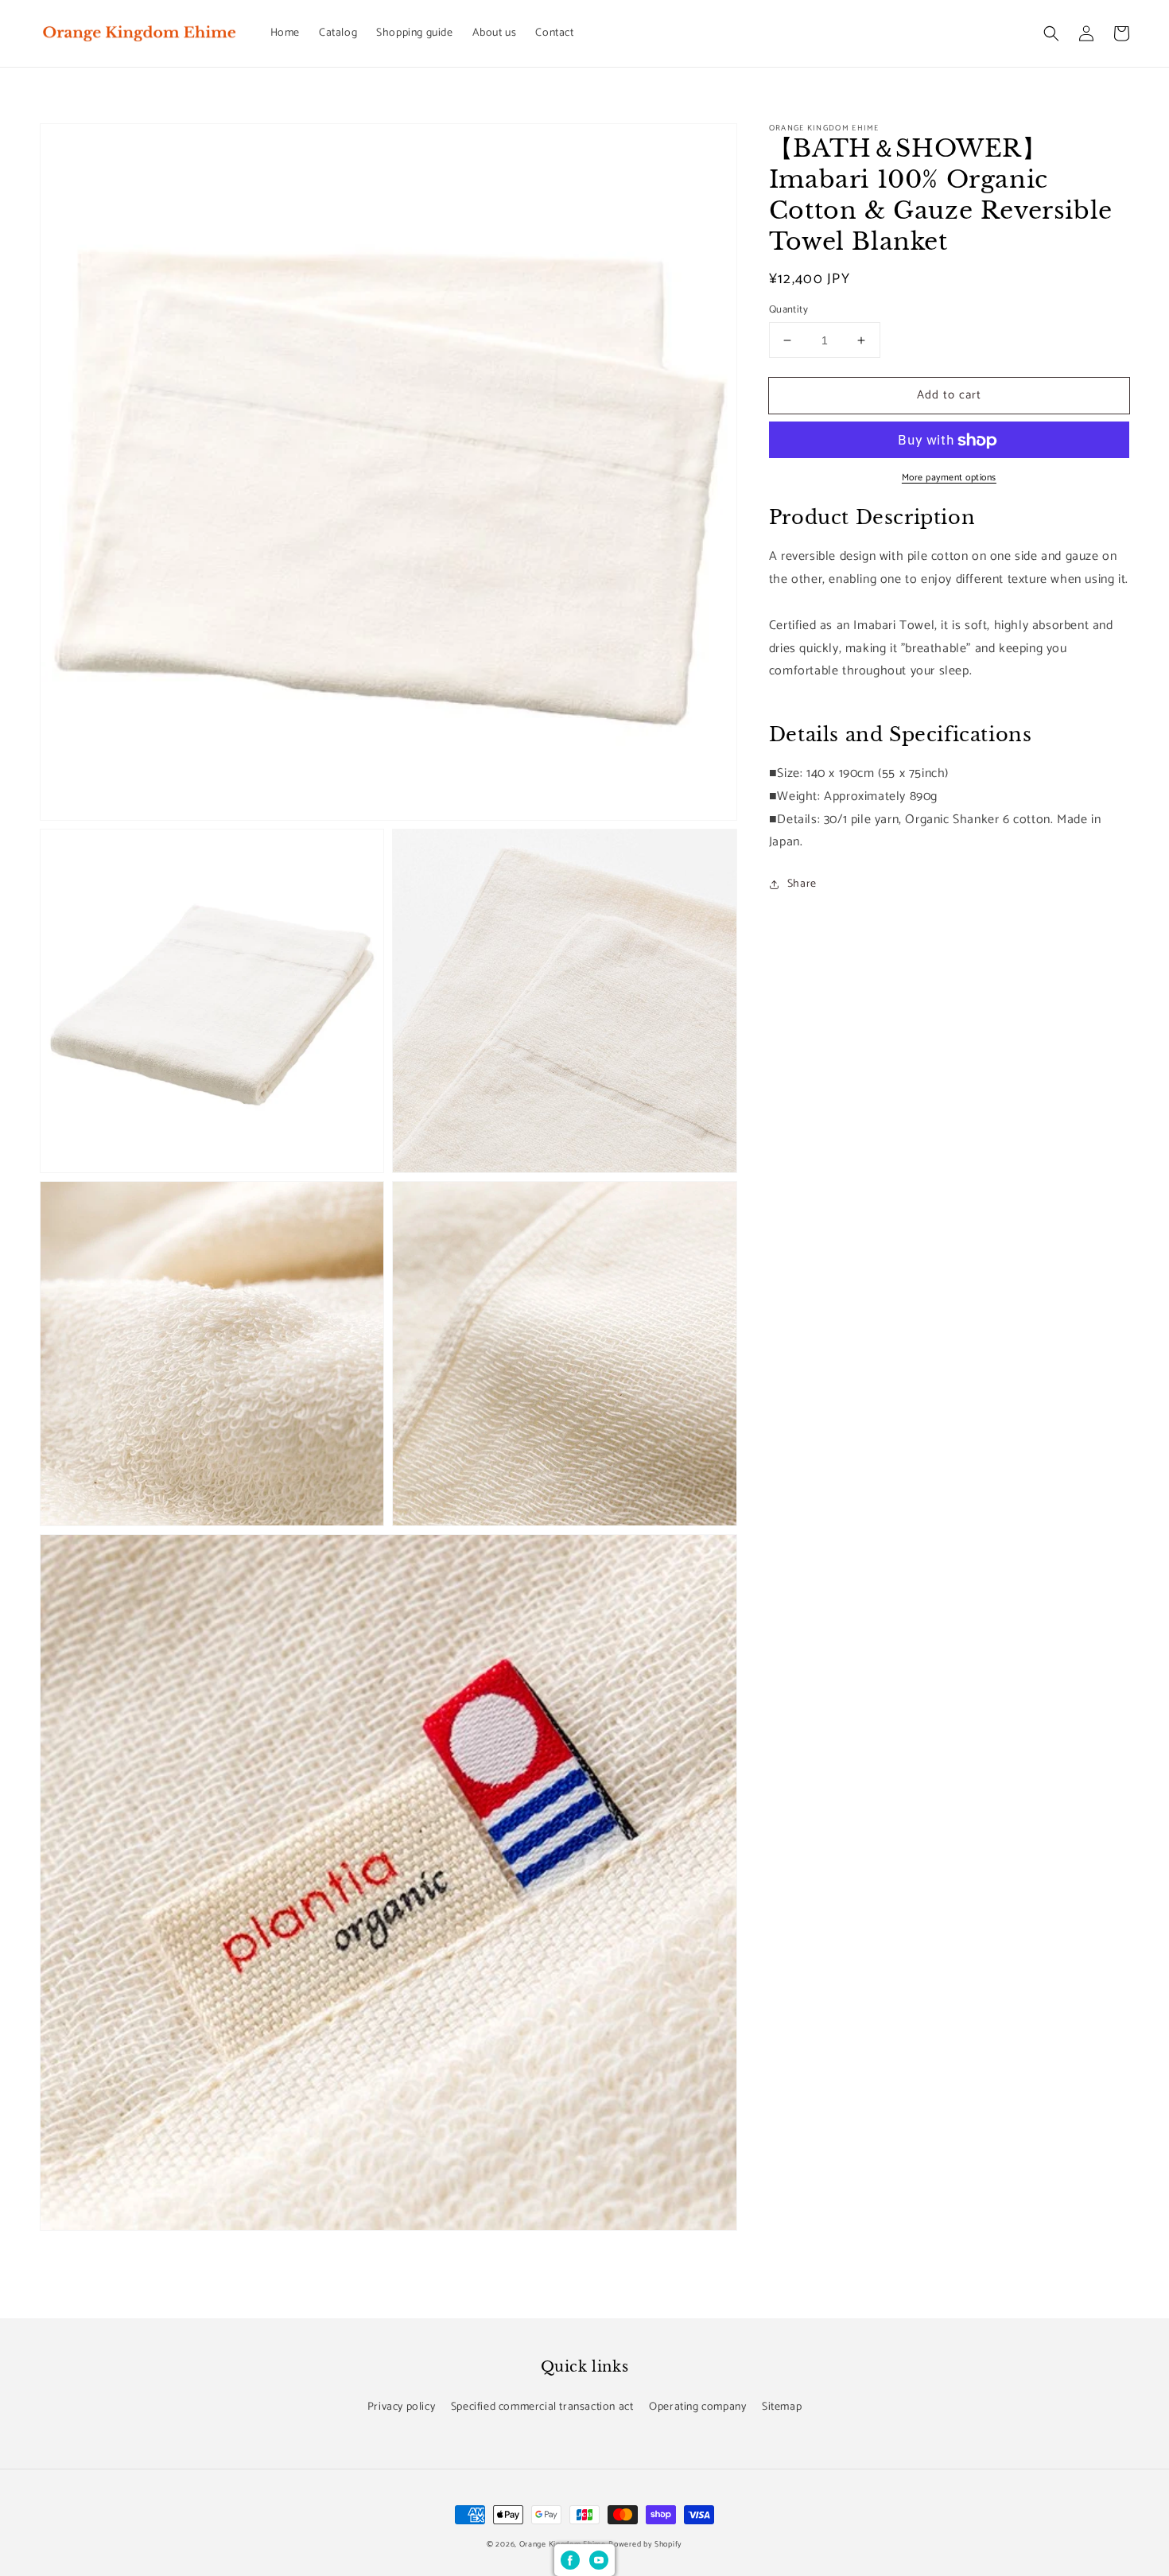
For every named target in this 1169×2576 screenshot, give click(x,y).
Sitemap (782, 2407)
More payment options (949, 479)
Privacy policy (401, 2407)
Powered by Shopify (645, 2544)
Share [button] (802, 884)
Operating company (697, 2407)
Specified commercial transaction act (542, 2407)
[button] (1051, 33)
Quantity (788, 310)
